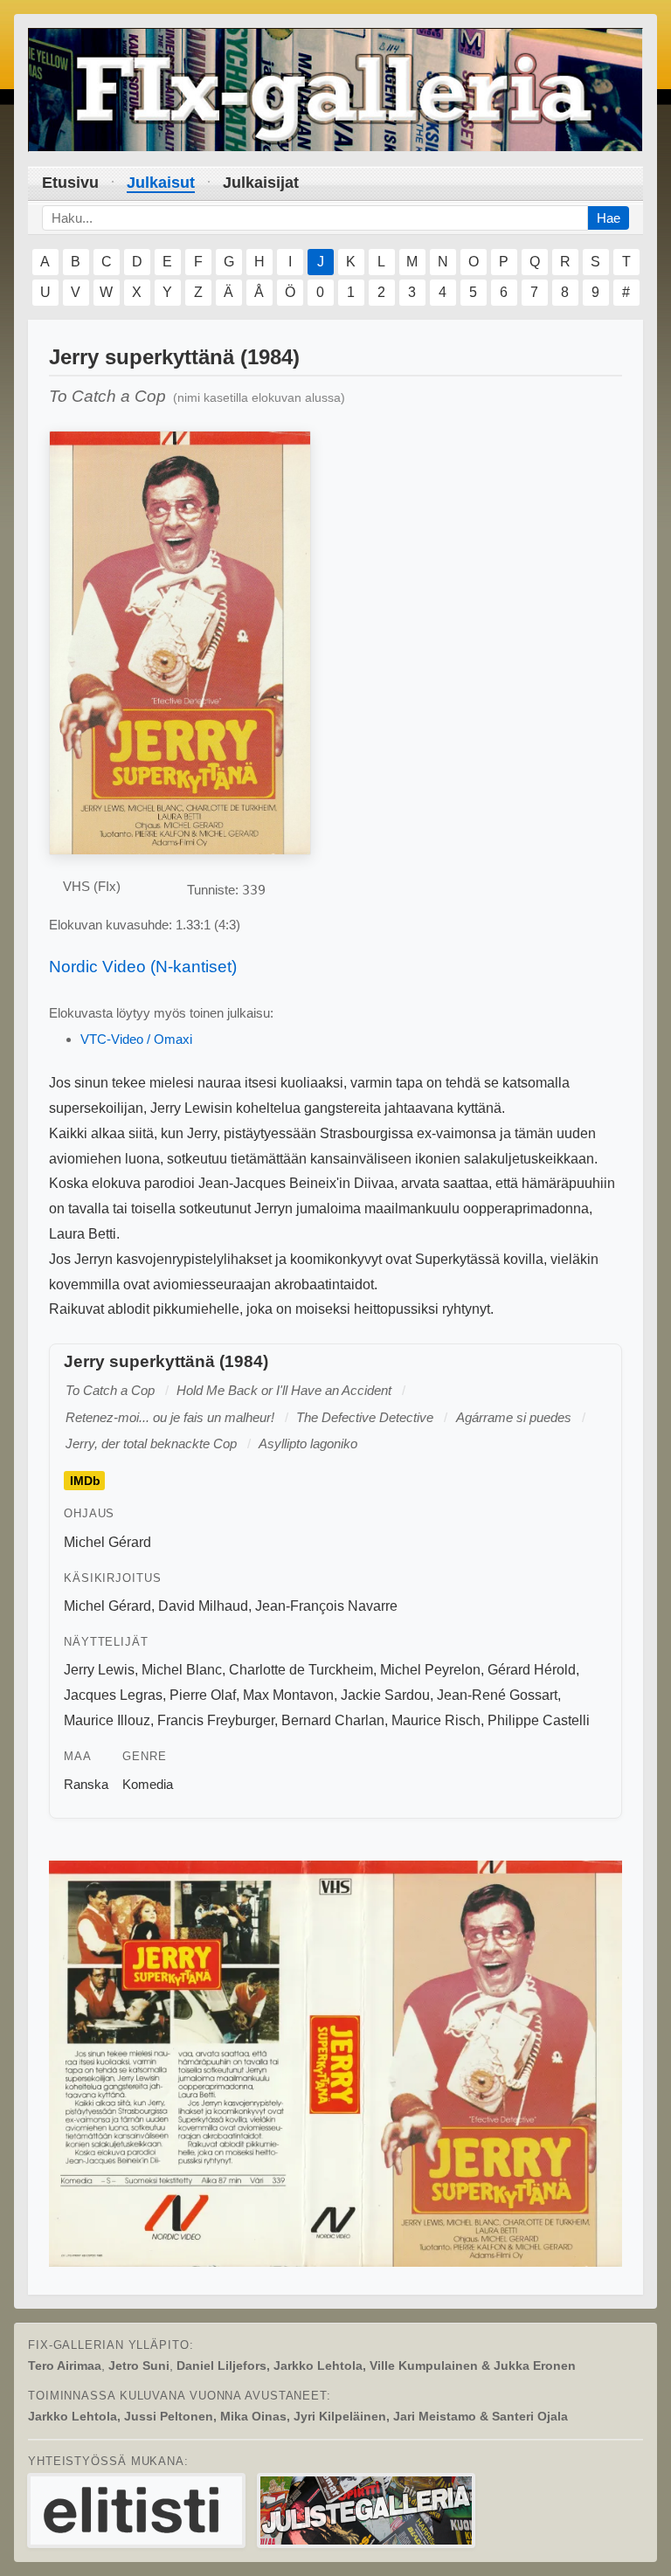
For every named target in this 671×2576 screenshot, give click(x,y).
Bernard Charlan (333, 1720)
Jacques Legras (113, 1695)
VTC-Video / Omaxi (136, 1039)
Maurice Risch (436, 1720)
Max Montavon (288, 1695)
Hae (609, 218)
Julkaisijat (261, 183)
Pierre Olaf (203, 1695)
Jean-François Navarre (326, 1606)
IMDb (85, 1481)
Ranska (86, 1784)
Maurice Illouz (107, 1720)
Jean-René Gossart (497, 1695)
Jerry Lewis (99, 1670)
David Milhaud (203, 1606)
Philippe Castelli (539, 1720)
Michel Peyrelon (430, 1670)
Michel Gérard (107, 1542)
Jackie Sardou (385, 1695)
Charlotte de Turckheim (301, 1670)
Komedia (148, 1784)
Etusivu (70, 183)
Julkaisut (161, 183)
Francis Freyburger (216, 1720)
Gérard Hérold (532, 1670)
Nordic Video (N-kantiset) (143, 967)
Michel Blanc (182, 1670)
